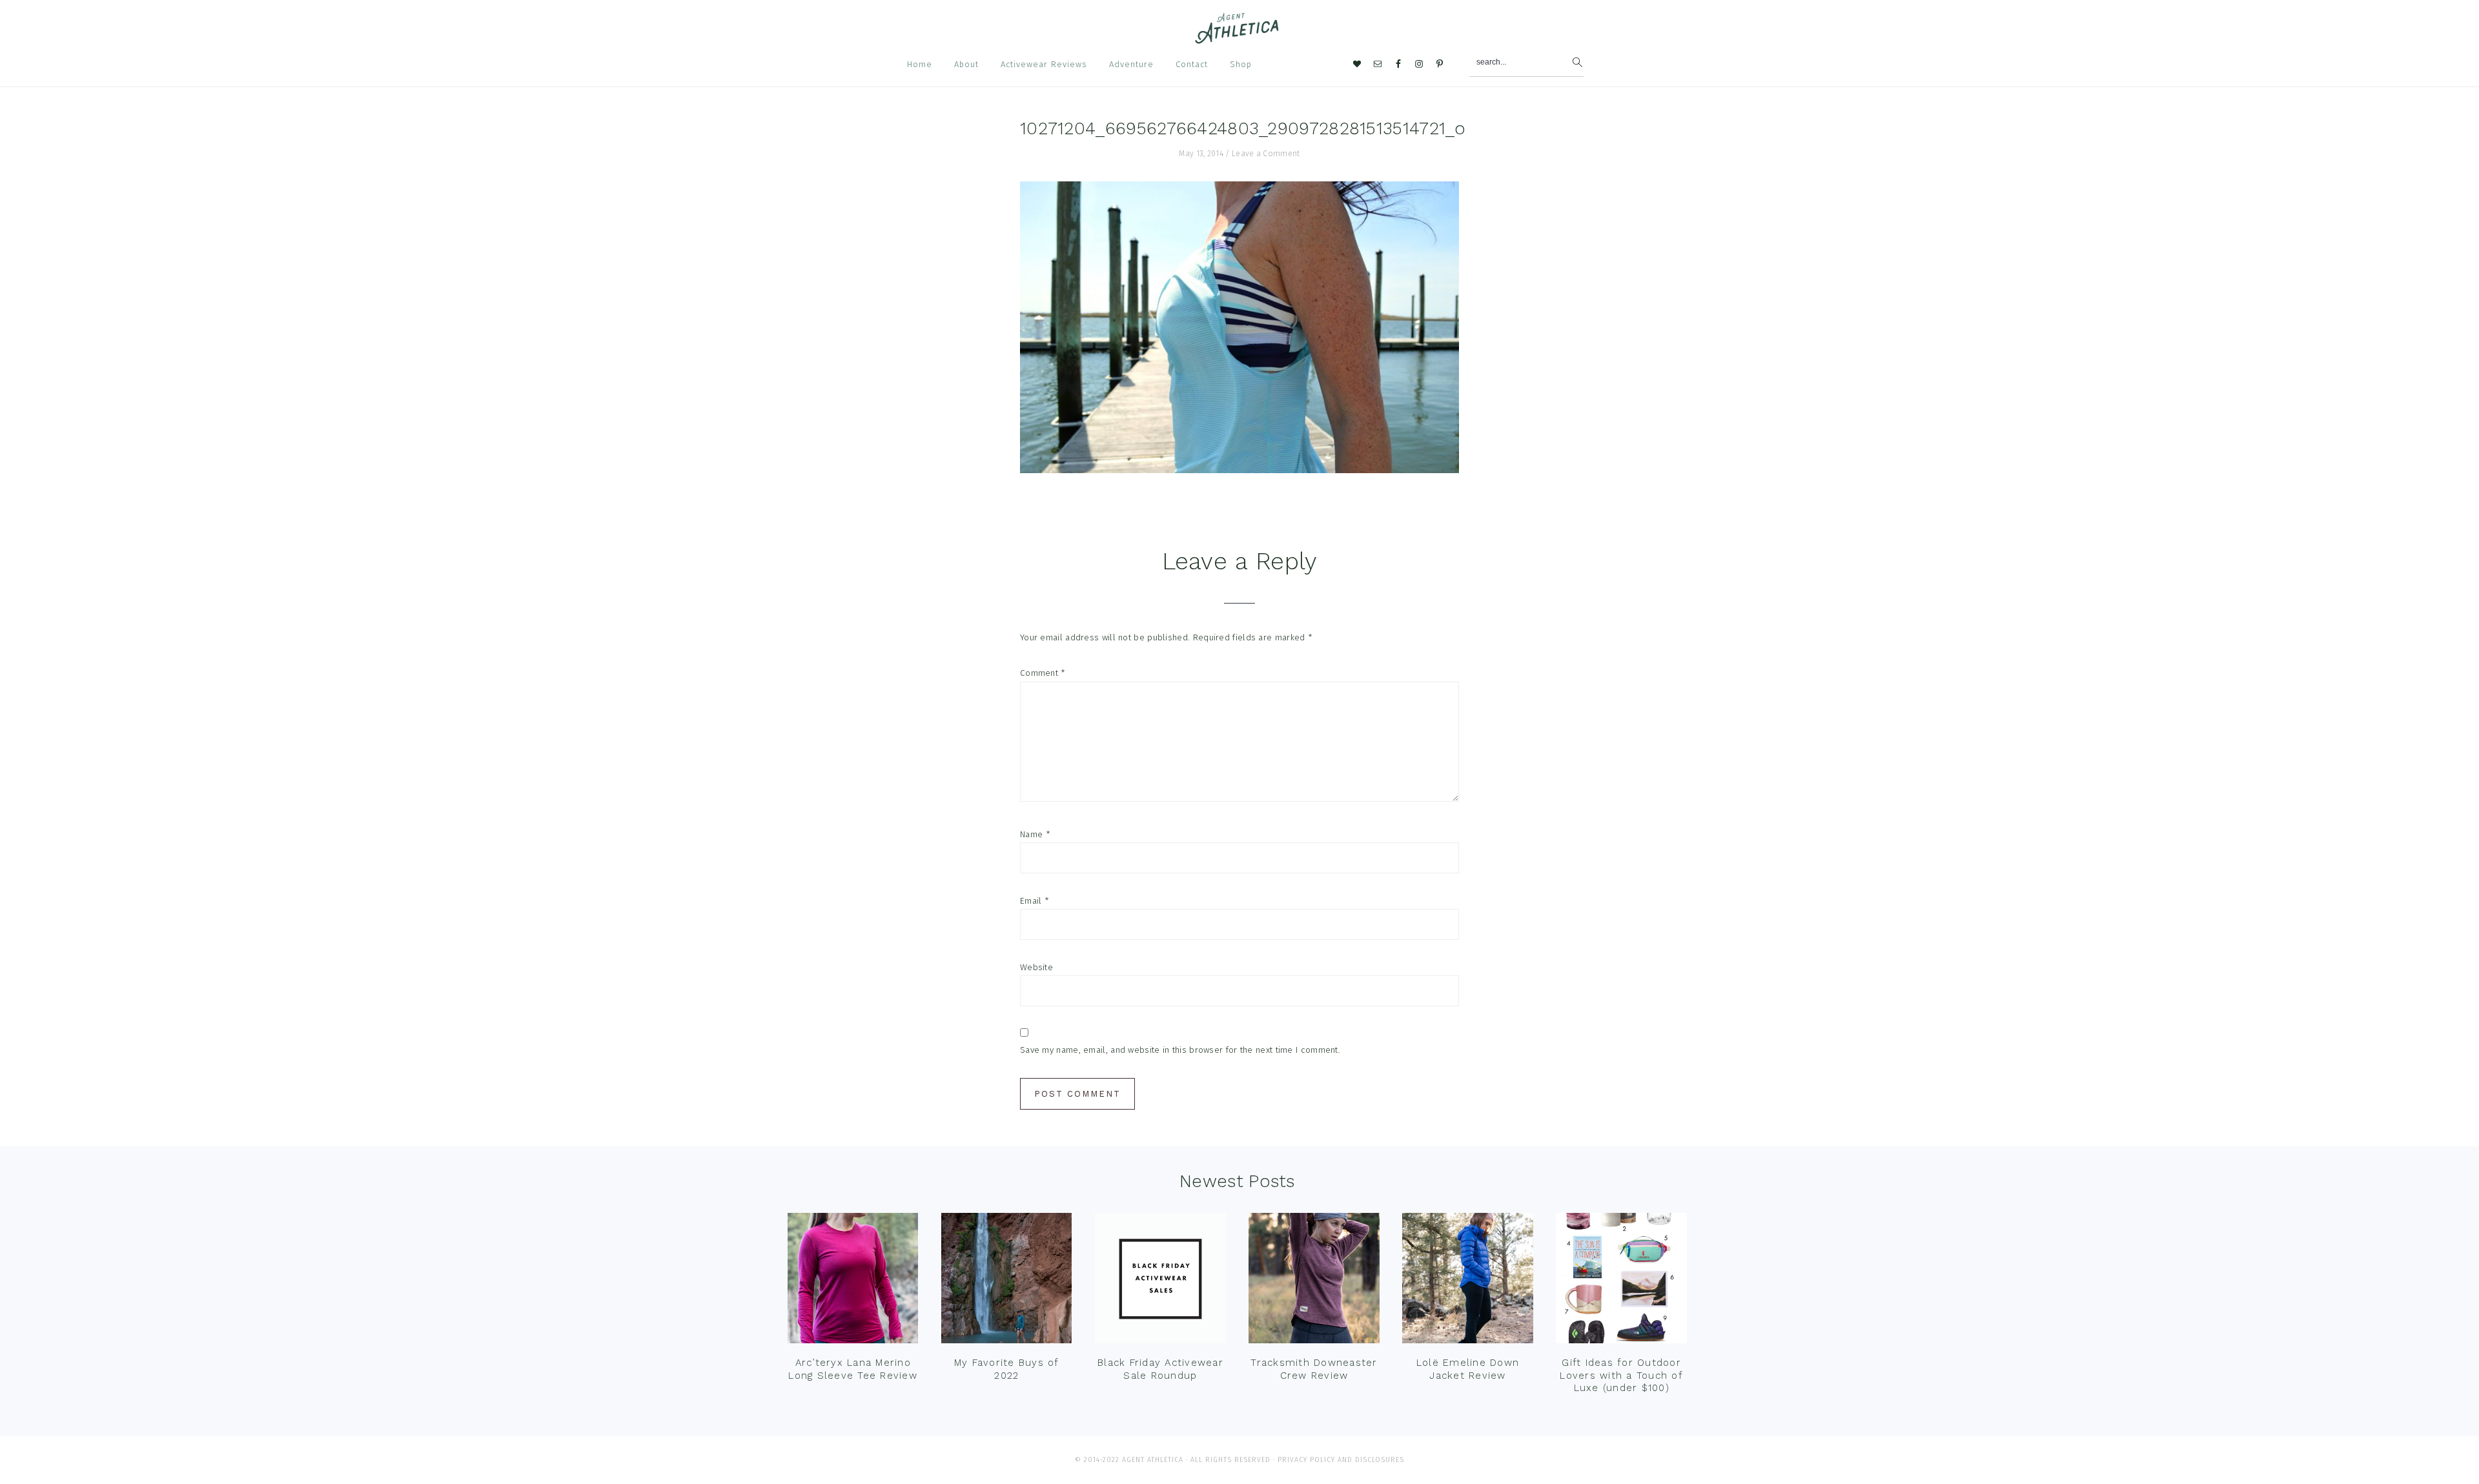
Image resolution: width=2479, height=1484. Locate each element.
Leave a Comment (1266, 154)
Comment (1043, 673)
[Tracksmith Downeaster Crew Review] (1314, 1281)
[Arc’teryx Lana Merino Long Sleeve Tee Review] (853, 1281)
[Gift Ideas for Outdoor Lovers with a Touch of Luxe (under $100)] (1621, 1281)
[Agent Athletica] (1240, 38)
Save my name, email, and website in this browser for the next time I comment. (1180, 1050)
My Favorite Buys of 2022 (1007, 1369)
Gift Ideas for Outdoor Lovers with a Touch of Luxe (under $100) (1621, 1375)
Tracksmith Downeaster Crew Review (1314, 1369)
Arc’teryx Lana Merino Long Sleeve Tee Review (853, 1369)
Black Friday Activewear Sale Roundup (1160, 1369)
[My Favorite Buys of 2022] (1006, 1281)
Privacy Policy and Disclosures (1341, 1460)
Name (1035, 834)
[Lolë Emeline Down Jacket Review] (1467, 1281)
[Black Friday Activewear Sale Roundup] (1160, 1281)
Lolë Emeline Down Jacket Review (1468, 1369)
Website (1036, 967)
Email (1035, 901)
